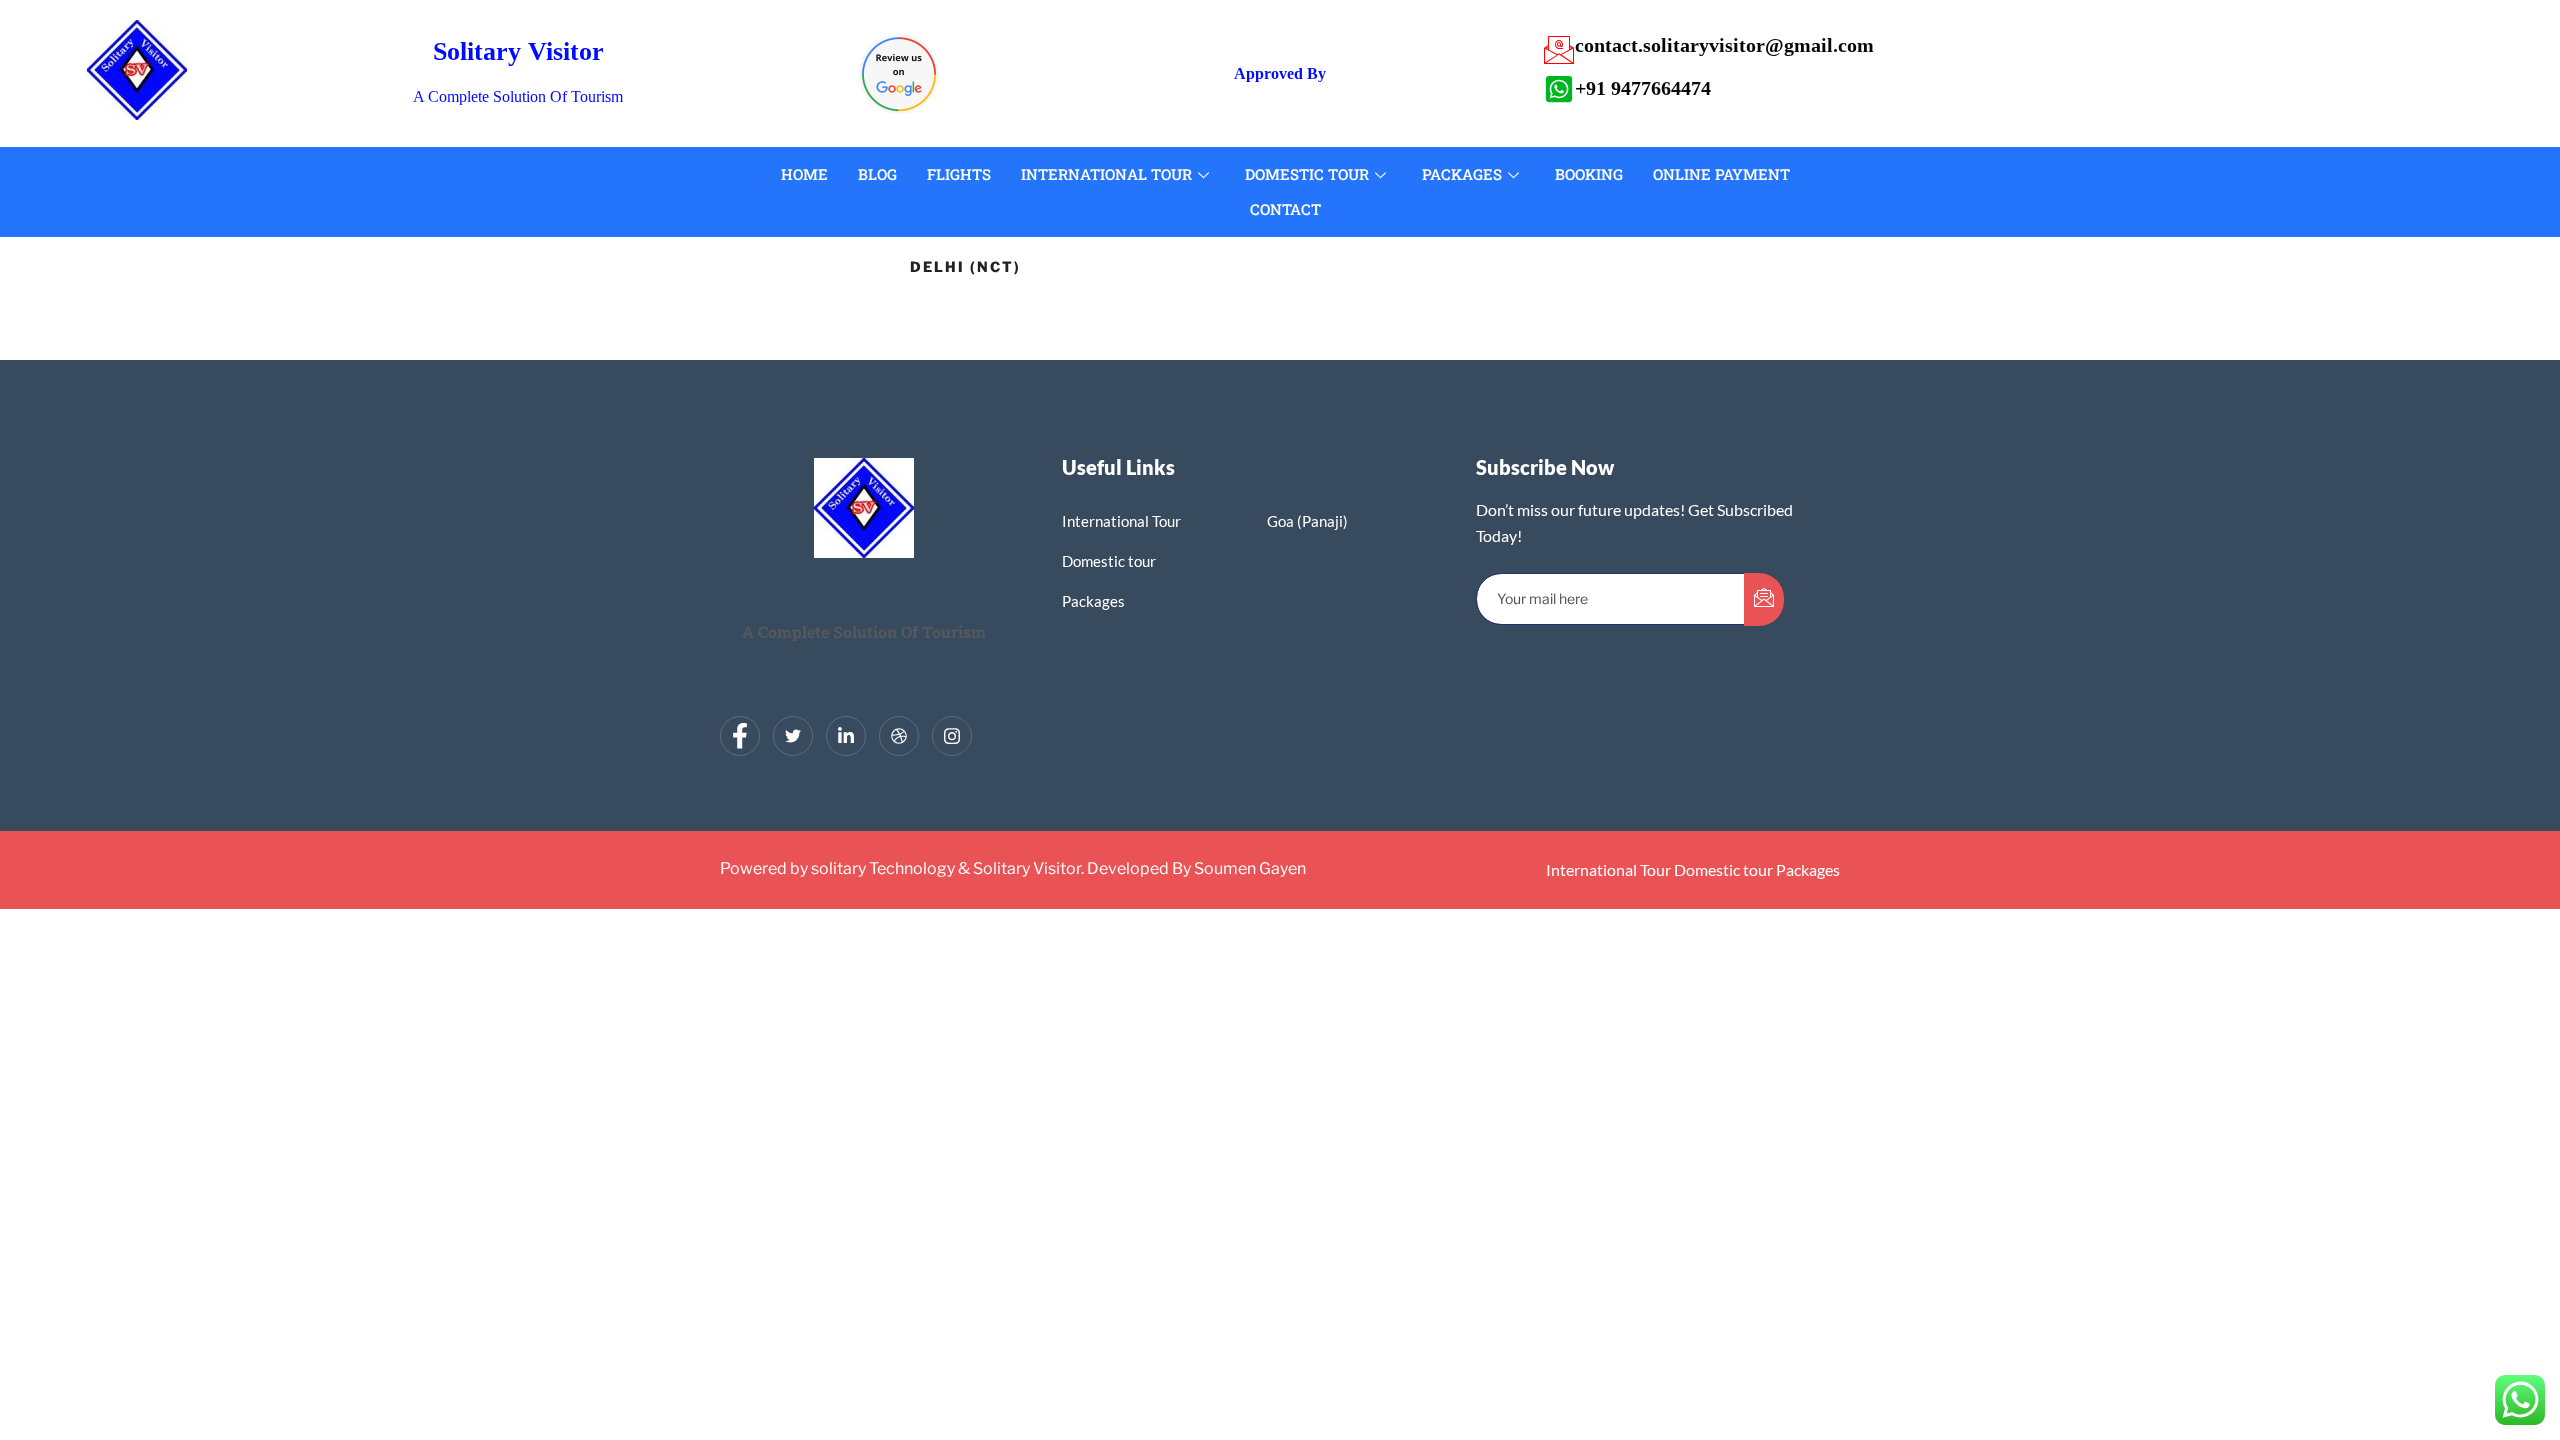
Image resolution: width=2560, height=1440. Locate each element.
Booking (1589, 174)
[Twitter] (793, 736)
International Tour (1106, 174)
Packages (1462, 174)
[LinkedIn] (846, 736)
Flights (959, 174)
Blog (877, 174)
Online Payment (1721, 174)
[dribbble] (899, 736)
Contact (1285, 209)
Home (804, 174)
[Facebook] (740, 736)
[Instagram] (952, 736)
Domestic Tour (1307, 174)
